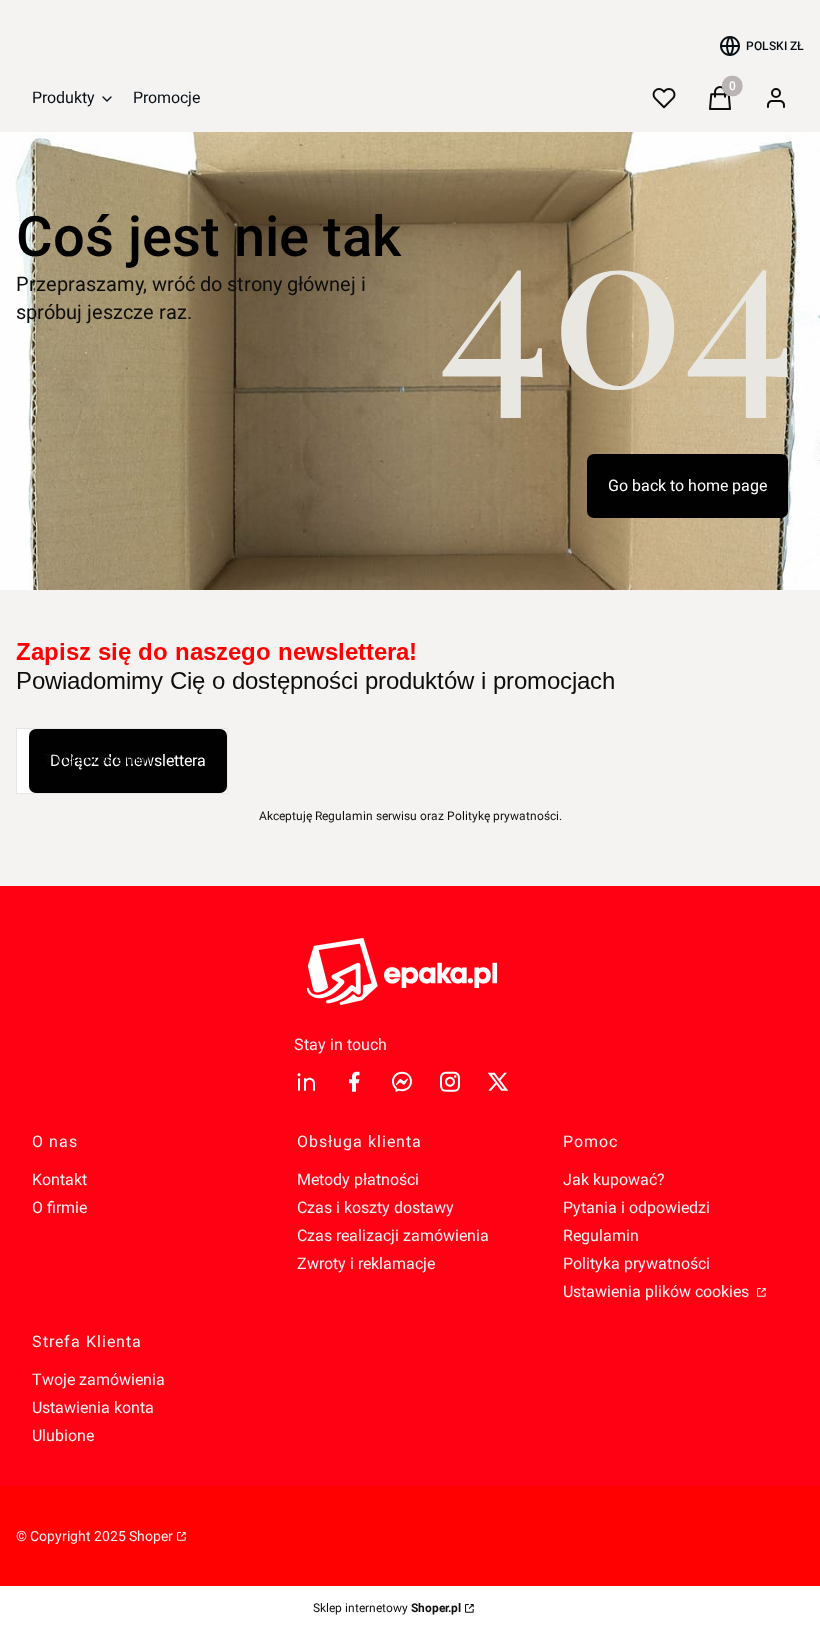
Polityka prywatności (636, 1263)
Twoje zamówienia (98, 1379)
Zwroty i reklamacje (366, 1263)
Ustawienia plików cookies (658, 1291)
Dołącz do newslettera (128, 760)
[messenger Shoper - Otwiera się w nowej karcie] (402, 1081)
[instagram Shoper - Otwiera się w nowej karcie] (450, 1081)
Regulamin (601, 1235)
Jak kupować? (614, 1179)
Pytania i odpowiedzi (636, 1207)
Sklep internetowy (387, 1608)
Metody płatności (358, 1179)
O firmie (59, 1207)
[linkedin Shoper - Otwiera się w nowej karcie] (306, 1081)
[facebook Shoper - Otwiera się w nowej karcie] (354, 1081)
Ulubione (63, 1435)
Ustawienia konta (93, 1407)
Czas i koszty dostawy (375, 1207)
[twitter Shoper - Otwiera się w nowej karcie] (498, 1081)
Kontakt (59, 1179)
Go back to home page (687, 485)
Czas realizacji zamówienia (393, 1235)
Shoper (151, 1536)
